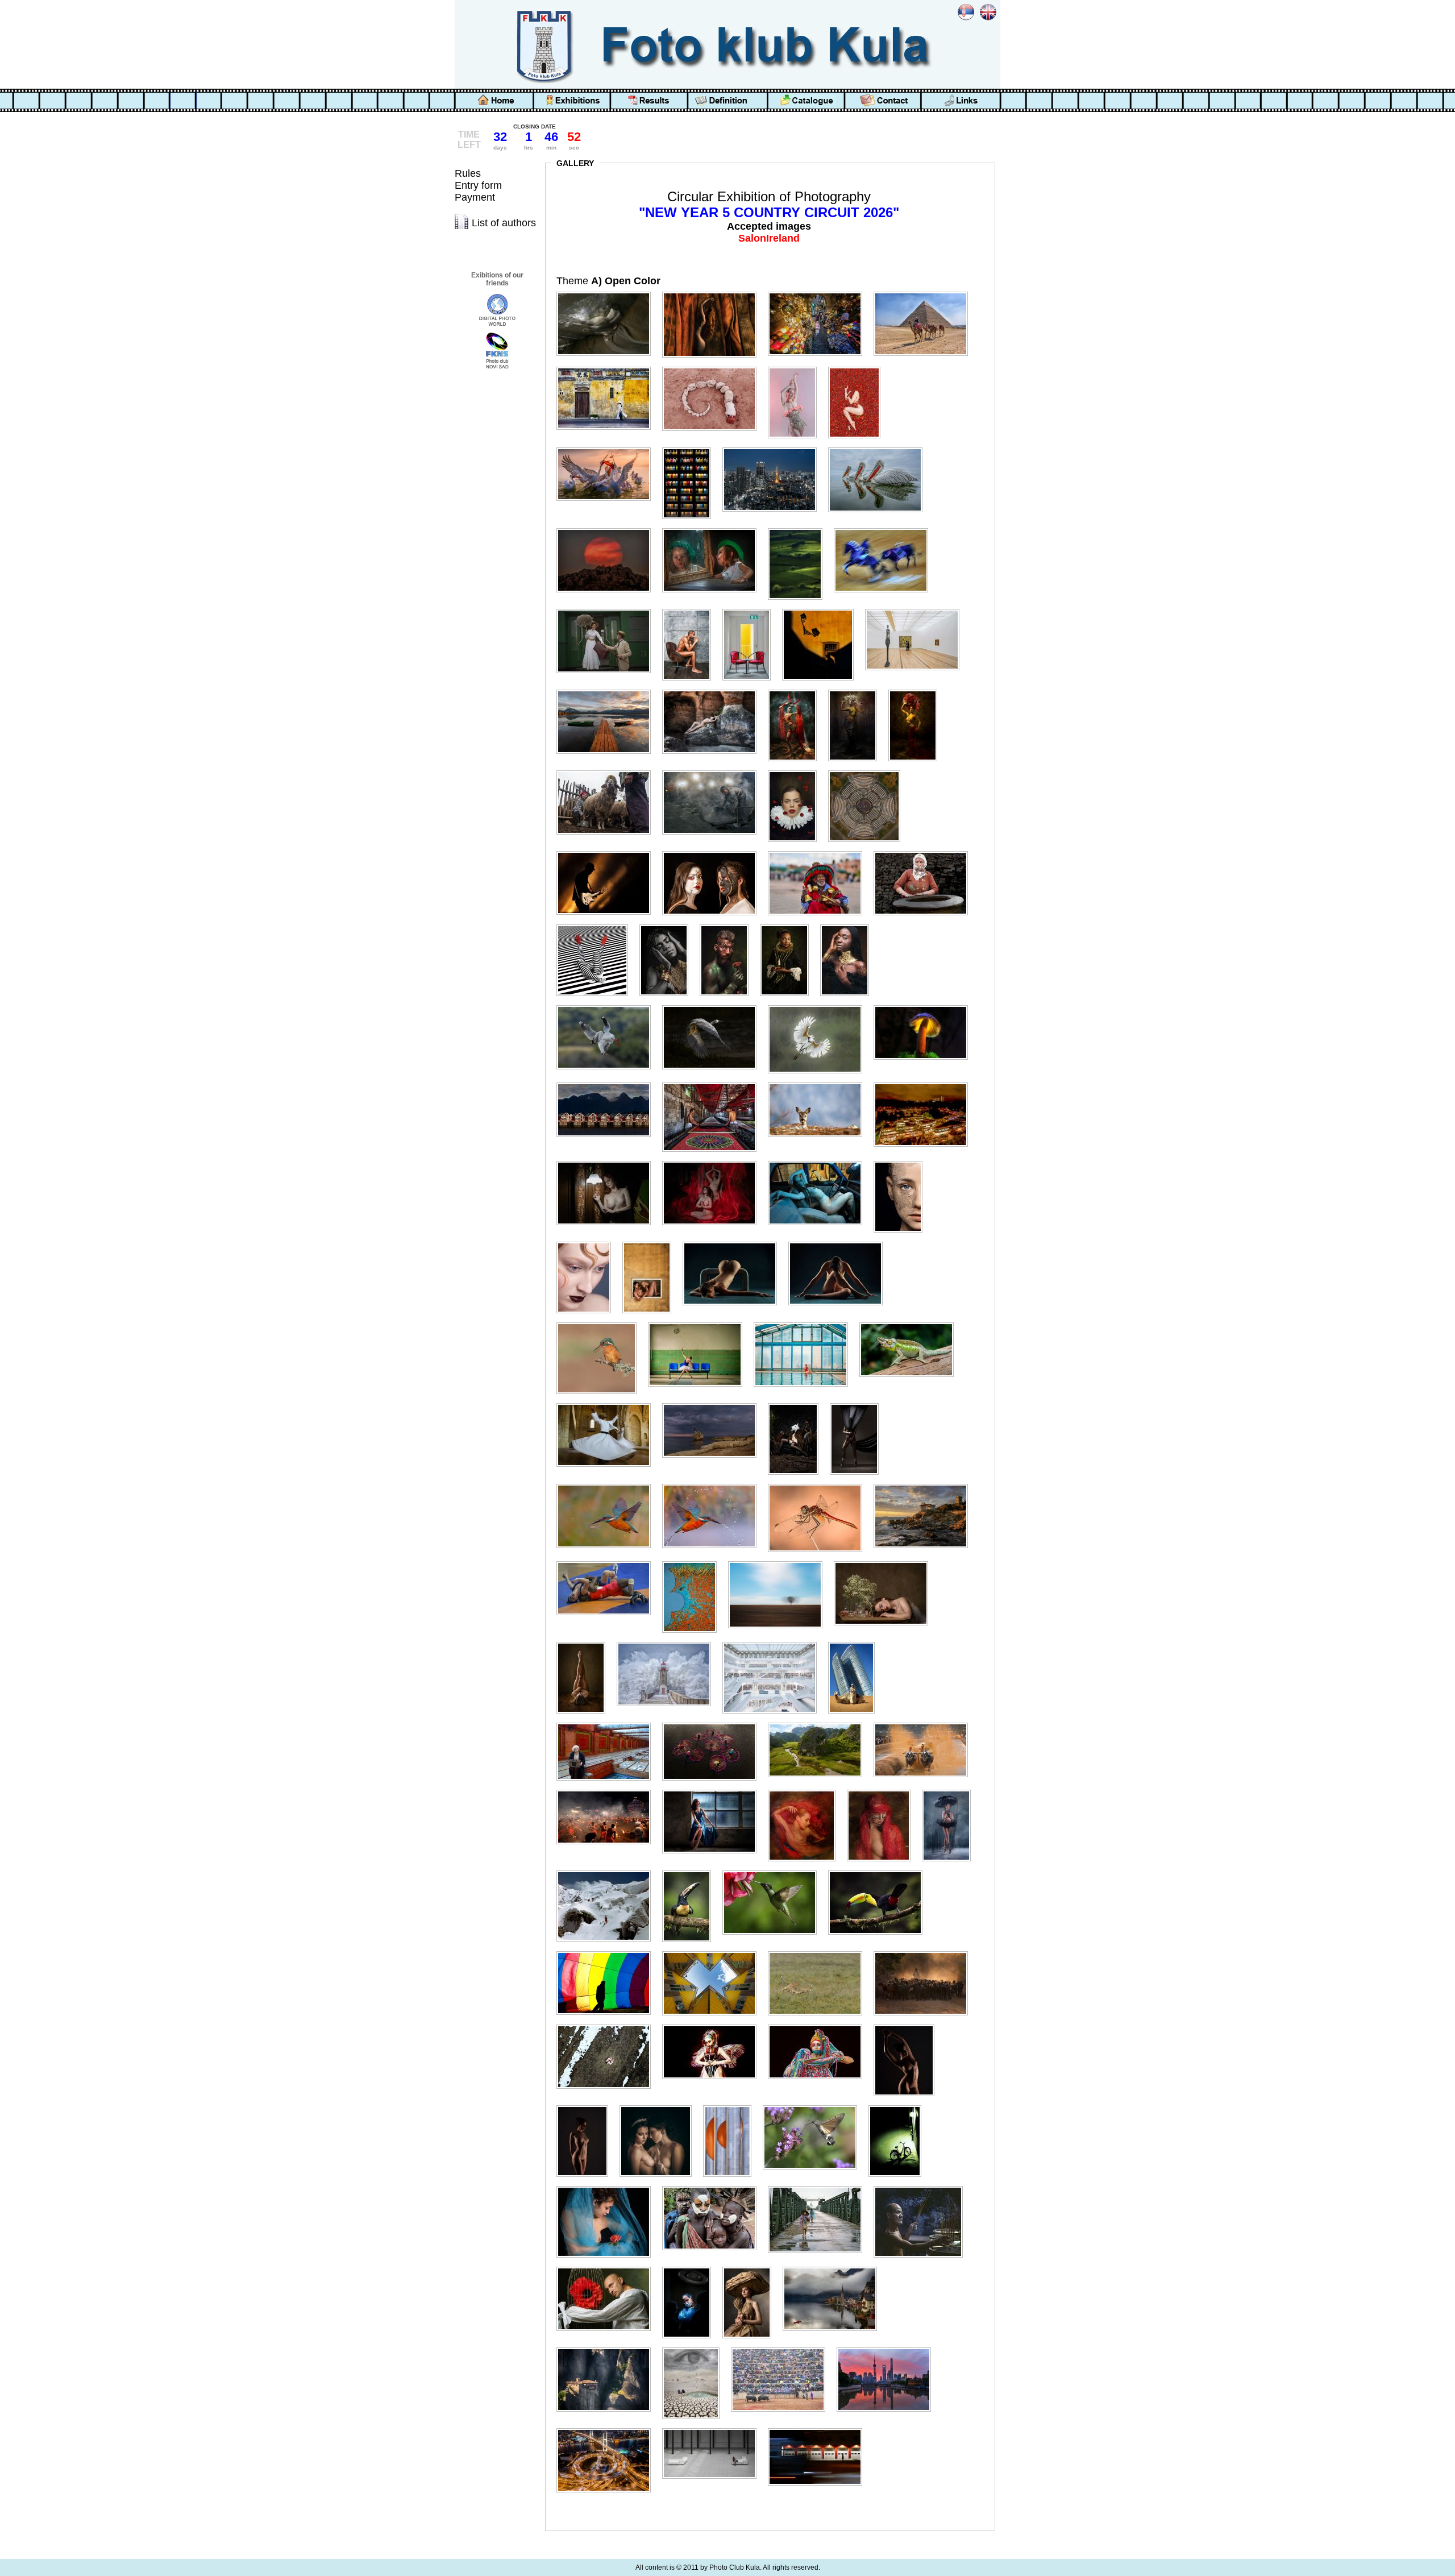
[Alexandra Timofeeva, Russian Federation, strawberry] (859, 367)
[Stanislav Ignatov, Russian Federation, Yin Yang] (608, 2025)
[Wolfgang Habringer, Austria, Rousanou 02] (608, 2348)
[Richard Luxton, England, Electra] (806, 1790)
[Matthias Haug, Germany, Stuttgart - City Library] (774, 1642)
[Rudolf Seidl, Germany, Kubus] (714, 1951)
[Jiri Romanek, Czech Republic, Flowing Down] (734, 1242)
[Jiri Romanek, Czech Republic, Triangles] (840, 1242)
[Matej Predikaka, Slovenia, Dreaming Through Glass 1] (886, 1561)
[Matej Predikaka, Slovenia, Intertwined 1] (585, 1642)
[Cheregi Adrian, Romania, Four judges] (869, 771)
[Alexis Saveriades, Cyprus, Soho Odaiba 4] (691, 448)
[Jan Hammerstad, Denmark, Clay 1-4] (903, 1161)
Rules (468, 173)
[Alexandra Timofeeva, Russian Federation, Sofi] (797, 367)
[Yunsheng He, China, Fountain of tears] (695, 2348)
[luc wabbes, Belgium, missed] (714, 1484)
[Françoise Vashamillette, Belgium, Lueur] (789, 925)
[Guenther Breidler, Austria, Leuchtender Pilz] (925, 1005)
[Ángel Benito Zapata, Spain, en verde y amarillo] (800, 528)
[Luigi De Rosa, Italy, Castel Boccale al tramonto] (925, 1484)
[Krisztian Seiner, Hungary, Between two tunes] (798, 1403)
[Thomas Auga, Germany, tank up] (814, 2106)
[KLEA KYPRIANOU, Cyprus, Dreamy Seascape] (714, 1403)
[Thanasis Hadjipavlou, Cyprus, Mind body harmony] (587, 2106)
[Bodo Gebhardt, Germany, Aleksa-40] (714, 690)
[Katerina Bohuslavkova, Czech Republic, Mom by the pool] (805, 1323)
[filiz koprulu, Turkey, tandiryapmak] (925, 851)
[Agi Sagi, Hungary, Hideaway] (608, 292)
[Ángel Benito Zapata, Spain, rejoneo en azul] (886, 528)
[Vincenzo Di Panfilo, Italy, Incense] (923, 2186)
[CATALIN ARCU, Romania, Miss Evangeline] (797, 771)
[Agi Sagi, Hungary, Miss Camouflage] (714, 292)
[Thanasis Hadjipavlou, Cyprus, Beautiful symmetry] (909, 2025)
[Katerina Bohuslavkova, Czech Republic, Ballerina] (700, 1323)
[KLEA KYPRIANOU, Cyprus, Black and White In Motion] (608, 1403)
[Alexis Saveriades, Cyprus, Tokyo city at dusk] (774, 448)
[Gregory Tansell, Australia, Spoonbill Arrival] (820, 1005)
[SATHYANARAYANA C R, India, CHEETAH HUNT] (820, 1951)
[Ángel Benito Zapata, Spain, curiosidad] (714, 528)
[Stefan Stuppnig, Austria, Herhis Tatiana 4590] (820, 2025)
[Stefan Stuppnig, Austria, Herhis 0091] (714, 2025)
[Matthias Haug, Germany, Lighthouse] (668, 1642)
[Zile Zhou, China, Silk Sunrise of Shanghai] (888, 2348)
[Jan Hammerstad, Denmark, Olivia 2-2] (588, 1242)
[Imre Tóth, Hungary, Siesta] (820, 1161)
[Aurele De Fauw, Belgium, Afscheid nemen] (608, 609)
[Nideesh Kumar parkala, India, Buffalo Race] (925, 1723)
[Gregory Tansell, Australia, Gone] (714, 1005)
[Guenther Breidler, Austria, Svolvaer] (608, 1083)
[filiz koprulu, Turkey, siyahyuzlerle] (714, 851)
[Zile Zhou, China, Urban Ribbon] (608, 2428)
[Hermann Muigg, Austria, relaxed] (820, 1083)
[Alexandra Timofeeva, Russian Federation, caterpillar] (714, 367)
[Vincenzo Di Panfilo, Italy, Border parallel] (820, 2186)
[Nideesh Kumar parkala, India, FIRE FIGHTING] (608, 1790)
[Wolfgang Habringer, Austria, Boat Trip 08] (834, 2267)
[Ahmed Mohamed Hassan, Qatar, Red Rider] (925, 292)
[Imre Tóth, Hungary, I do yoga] (714, 1161)
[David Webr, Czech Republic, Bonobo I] (608, 851)
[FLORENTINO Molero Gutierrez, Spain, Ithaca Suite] (597, 925)
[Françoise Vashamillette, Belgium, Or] (849, 925)
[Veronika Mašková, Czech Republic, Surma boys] (714, 2186)
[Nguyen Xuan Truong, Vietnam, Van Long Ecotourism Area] (820, 1723)
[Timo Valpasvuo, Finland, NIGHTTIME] (899, 2106)
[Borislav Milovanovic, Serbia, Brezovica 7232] (608, 771)
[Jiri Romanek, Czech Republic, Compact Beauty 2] (651, 1242)
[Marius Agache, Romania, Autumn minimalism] (780, 1561)
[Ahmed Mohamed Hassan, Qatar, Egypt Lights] (820, 292)
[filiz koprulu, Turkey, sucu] (820, 851)
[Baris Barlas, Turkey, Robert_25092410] (691, 609)
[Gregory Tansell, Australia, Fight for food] (608, 1005)
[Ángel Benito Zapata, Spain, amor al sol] (608, 528)
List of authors (504, 223)
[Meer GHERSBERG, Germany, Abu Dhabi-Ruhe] (856, 1642)
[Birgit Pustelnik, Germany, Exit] (751, 609)
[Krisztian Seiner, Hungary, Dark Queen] (859, 1403)
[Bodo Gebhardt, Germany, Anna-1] (797, 690)
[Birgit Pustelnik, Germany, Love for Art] (917, 609)
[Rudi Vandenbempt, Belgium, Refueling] (774, 1871)
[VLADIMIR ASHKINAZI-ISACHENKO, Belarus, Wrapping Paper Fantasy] (751, 2267)
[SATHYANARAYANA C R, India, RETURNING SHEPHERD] (925, 1951)
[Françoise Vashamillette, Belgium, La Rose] (729, 925)
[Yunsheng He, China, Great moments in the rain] (783, 2348)
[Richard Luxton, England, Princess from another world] (883, 1790)
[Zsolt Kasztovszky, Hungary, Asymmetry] (714, 2428)
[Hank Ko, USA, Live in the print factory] (714, 1083)
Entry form (478, 185)
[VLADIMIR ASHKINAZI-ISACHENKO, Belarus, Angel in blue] (691, 2267)
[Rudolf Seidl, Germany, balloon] (608, 1951)
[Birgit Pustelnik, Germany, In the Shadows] (822, 609)
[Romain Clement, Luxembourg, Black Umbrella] (951, 1790)
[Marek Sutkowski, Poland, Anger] (694, 1561)
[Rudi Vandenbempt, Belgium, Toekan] (880, 1871)
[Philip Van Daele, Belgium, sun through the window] (714, 1790)
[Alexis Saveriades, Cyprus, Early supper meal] (608, 448)
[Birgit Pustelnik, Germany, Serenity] (608, 690)
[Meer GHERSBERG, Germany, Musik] (608, 1723)
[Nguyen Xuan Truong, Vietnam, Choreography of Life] (714, 1723)
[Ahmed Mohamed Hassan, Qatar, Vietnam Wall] (608, 367)
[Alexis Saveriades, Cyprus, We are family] (880, 448)
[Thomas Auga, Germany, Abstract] (732, 2106)
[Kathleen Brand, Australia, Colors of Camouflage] (911, 1323)
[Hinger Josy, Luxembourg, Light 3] (925, 1083)
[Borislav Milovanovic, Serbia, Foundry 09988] (714, 771)
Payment (475, 197)
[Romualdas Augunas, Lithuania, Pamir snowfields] (608, 1871)
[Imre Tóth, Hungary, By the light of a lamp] (608, 1161)
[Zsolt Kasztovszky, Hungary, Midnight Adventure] (820, 2428)
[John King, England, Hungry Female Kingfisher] (601, 1323)
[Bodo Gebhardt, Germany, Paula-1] (917, 690)
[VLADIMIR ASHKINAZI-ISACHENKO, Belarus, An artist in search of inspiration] (608, 2267)
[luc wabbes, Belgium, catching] (608, 1484)
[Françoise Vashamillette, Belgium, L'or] (668, 925)
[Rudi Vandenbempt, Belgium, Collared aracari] (691, 1871)
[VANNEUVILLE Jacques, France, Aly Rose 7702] (608, 2186)
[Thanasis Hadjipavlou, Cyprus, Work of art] (660, 2106)
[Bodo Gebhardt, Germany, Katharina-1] (857, 690)
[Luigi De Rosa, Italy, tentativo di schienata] (608, 1561)
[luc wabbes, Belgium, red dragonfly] (820, 1484)
